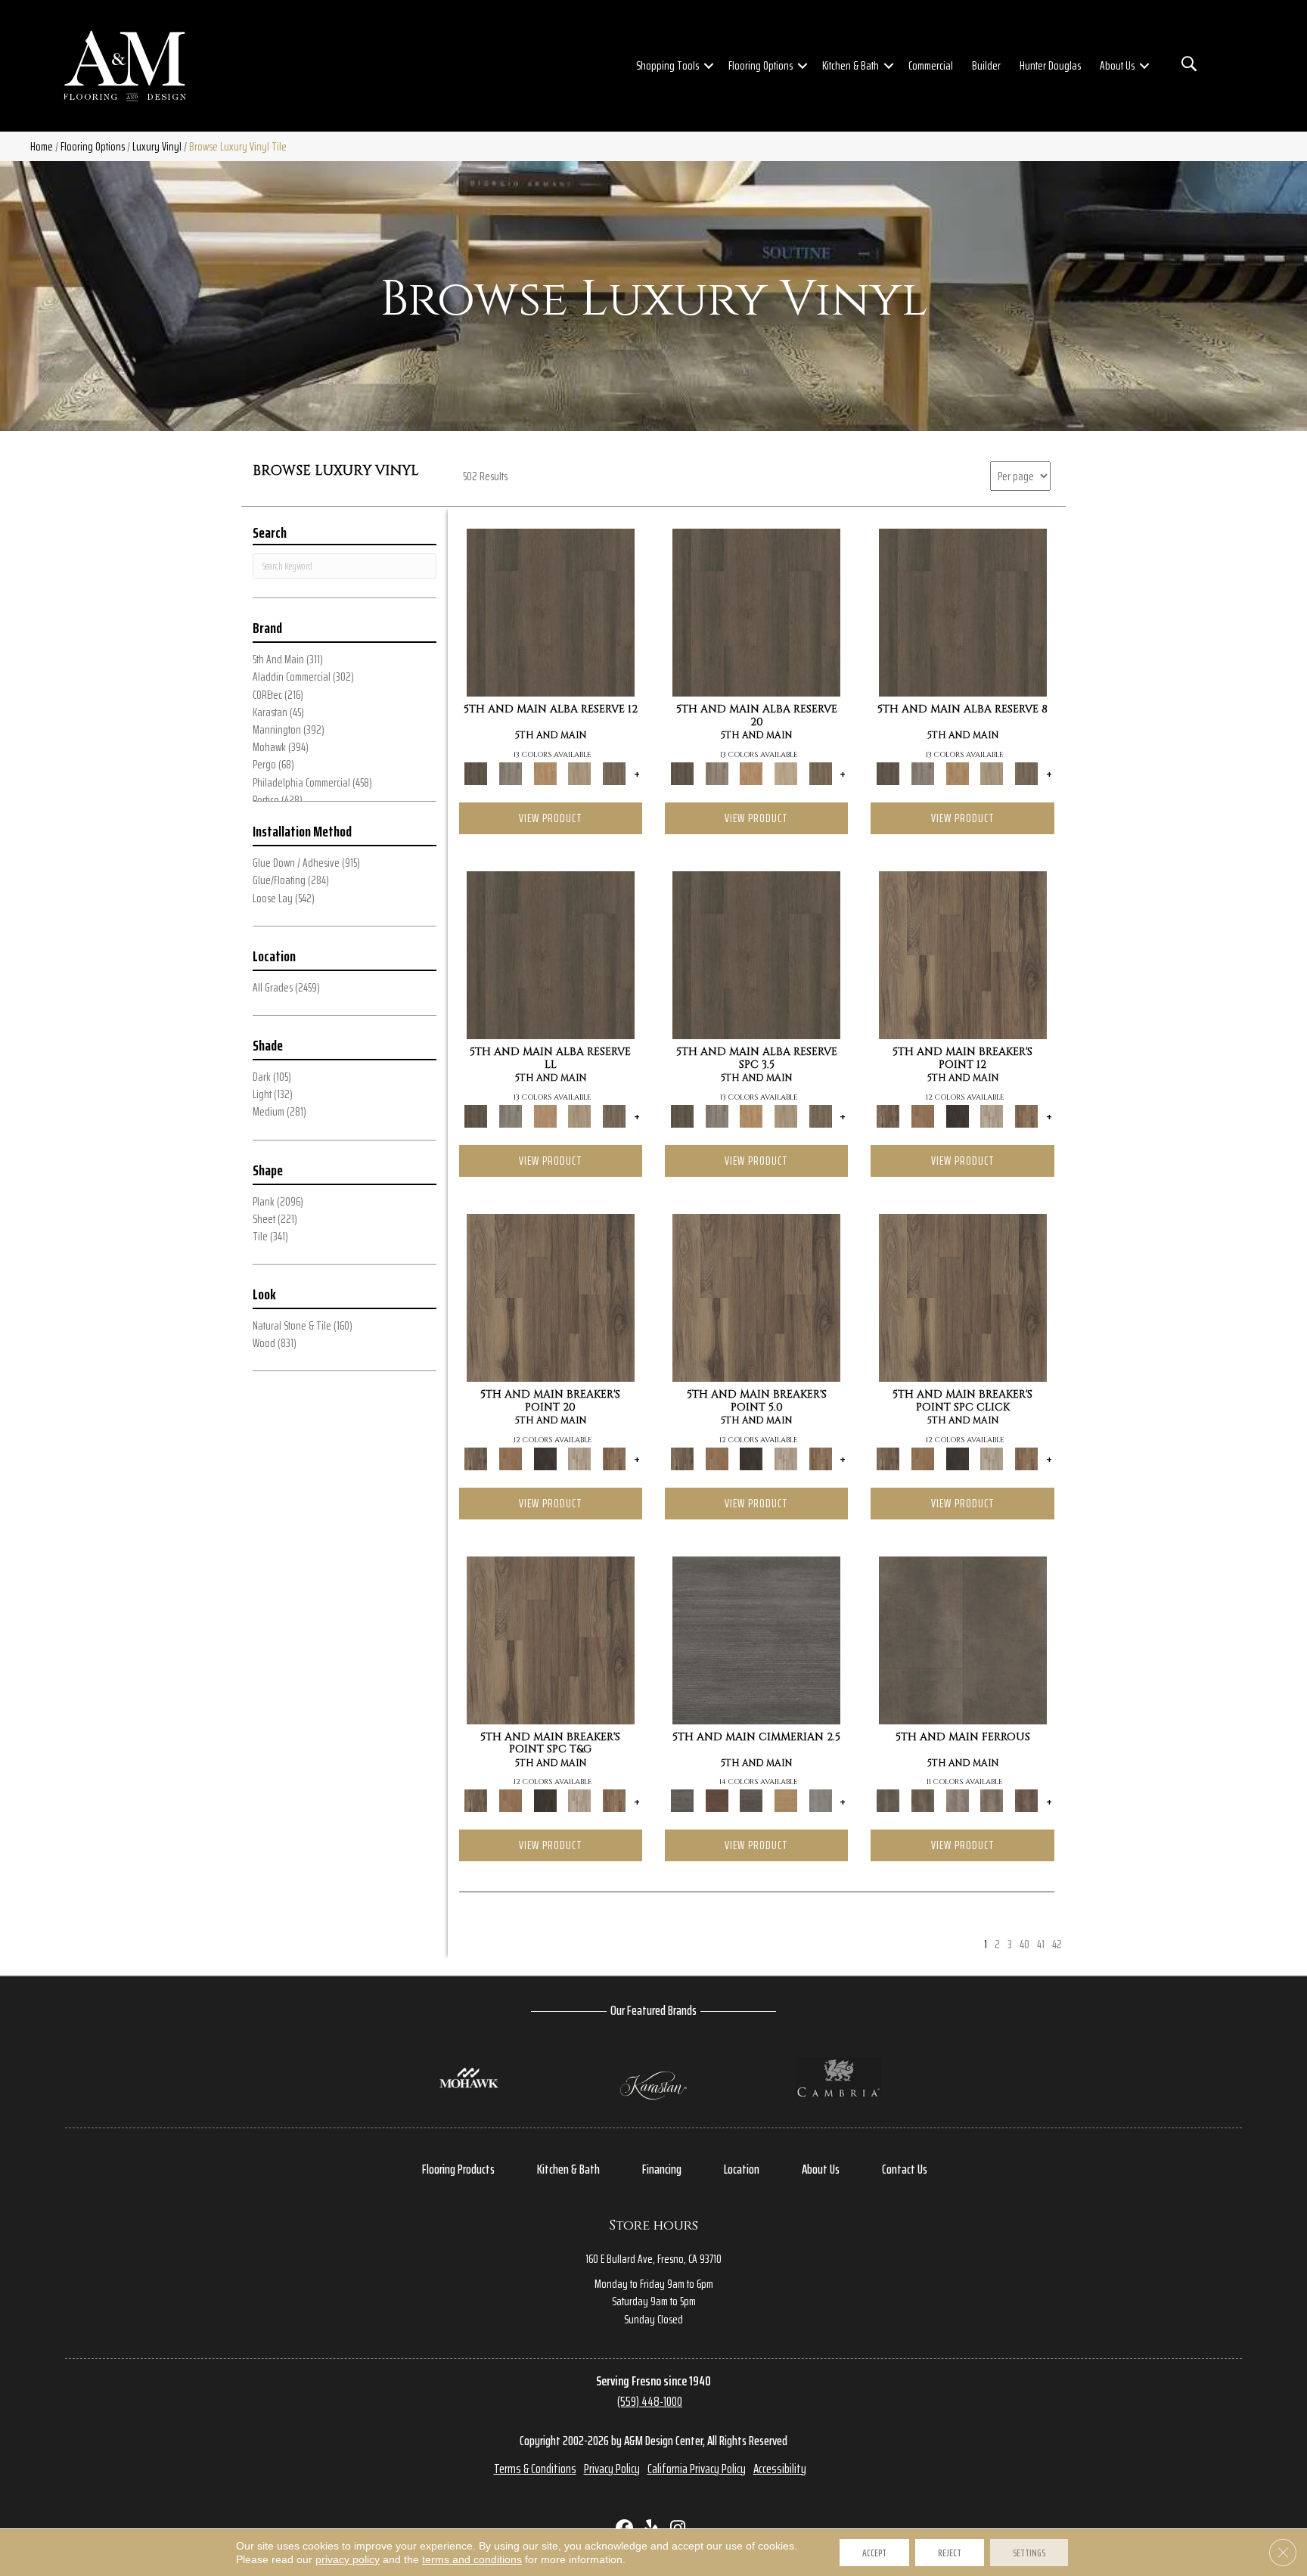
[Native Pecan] (614, 773)
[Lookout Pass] (992, 1115)
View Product (551, 818)
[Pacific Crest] (1026, 1115)
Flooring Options (761, 65)
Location (742, 2169)
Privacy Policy (612, 2469)
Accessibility (780, 2469)
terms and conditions (472, 2559)
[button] (709, 66)
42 (1057, 1944)
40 (1024, 1944)
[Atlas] (751, 1800)
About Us (1117, 65)
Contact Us (905, 2169)
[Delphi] (821, 1800)
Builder (986, 65)
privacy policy (348, 2559)
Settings (1029, 2553)
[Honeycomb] (545, 773)
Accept (874, 2553)
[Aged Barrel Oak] (551, 612)
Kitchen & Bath (851, 65)
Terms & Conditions (535, 2469)
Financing (662, 2169)
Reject (950, 2553)
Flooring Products (458, 2169)
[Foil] (923, 1800)
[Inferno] (1026, 1800)
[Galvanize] (992, 1800)
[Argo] (717, 1800)
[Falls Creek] (963, 954)
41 (1041, 1944)
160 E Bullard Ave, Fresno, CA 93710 (653, 2259)
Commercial (931, 65)
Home (42, 146)
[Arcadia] (756, 1639)
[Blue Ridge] (511, 773)
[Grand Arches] (923, 1115)
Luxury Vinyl (157, 146)
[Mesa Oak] (580, 773)
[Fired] (963, 1639)
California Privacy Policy (697, 2469)
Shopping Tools (667, 65)
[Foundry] (958, 1800)
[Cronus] (786, 1800)
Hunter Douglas (1050, 65)
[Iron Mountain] (958, 1115)
